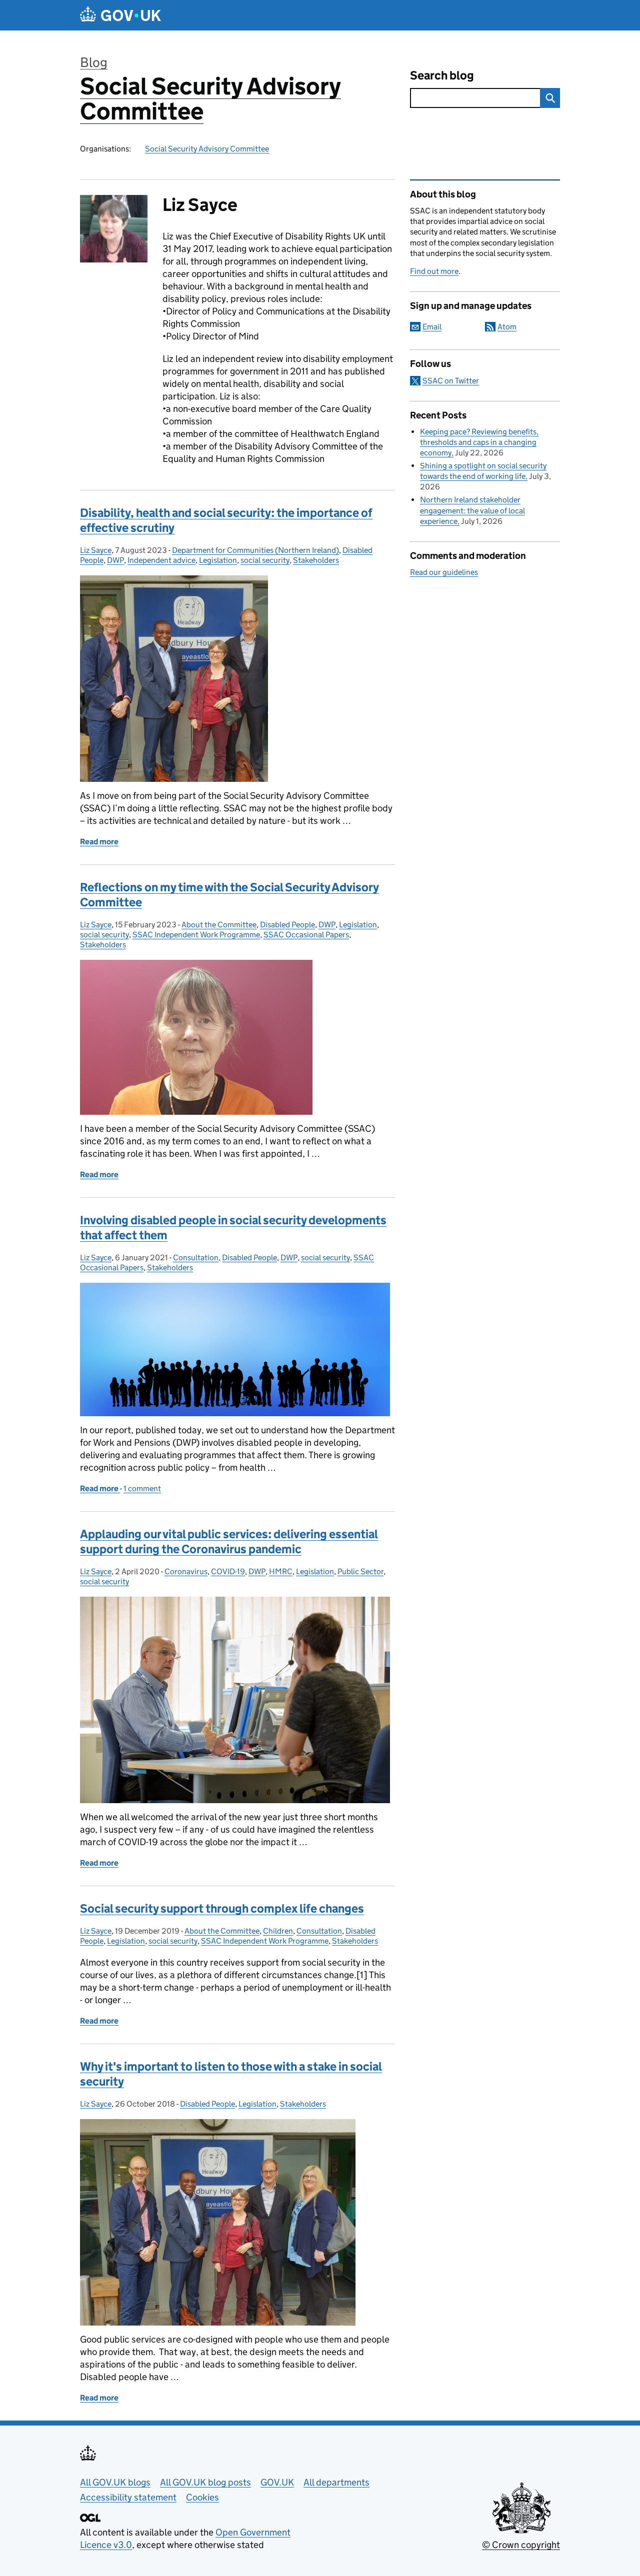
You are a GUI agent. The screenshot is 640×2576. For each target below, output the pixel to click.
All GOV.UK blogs (115, 2482)
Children (278, 1931)
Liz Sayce (96, 550)
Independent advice (161, 560)
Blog (94, 62)
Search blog (442, 75)
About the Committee (219, 925)
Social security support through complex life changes (222, 1908)
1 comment (142, 1488)
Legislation (218, 560)
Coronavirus (186, 1571)
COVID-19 (228, 1571)
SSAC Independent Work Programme (196, 935)
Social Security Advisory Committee (210, 99)
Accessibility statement (128, 2497)
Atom (507, 327)
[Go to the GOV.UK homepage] (120, 15)
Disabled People (287, 925)
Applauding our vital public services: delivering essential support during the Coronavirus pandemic (229, 1541)
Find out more (434, 271)
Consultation (196, 1258)
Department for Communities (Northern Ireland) (255, 550)
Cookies (202, 2497)
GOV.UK (277, 2482)
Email (432, 327)
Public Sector (360, 1571)
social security (265, 560)
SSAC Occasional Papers (306, 935)
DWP (115, 560)
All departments (336, 2482)
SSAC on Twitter (451, 381)
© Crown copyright (521, 2545)
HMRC (281, 1571)
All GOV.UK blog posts (205, 2482)
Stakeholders (316, 560)
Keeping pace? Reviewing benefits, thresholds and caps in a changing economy (479, 442)
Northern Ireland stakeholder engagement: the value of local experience (472, 510)
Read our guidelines (444, 572)
